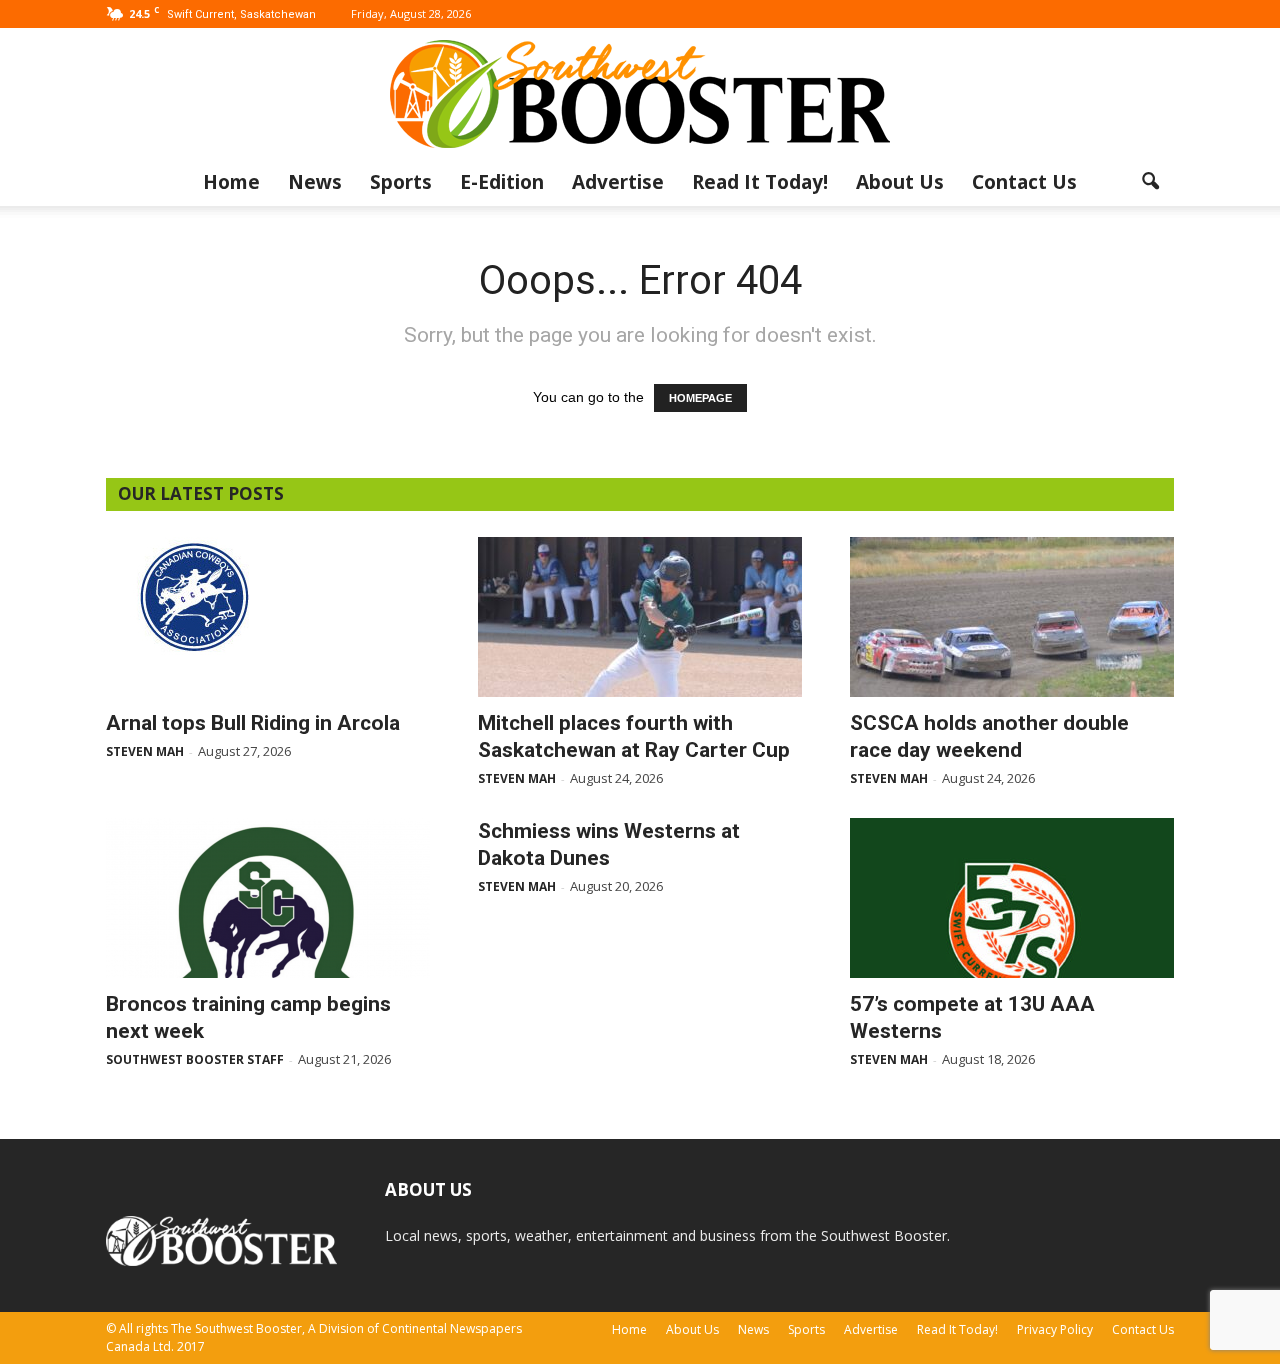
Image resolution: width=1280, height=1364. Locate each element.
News (315, 182)
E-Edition (502, 182)
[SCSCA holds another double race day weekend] (1012, 617)
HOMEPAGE (700, 398)
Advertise (618, 182)
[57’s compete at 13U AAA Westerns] (1012, 898)
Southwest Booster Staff (195, 1059)
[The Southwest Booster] (640, 94)
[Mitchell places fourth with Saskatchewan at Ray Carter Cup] (640, 617)
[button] (1150, 182)
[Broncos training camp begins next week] (268, 898)
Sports (401, 182)
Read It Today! (760, 182)
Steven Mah (145, 751)
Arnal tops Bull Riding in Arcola (253, 723)
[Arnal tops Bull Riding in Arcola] (268, 596)
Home (231, 182)
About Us (900, 182)
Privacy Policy (1055, 1329)
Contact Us (1024, 182)
